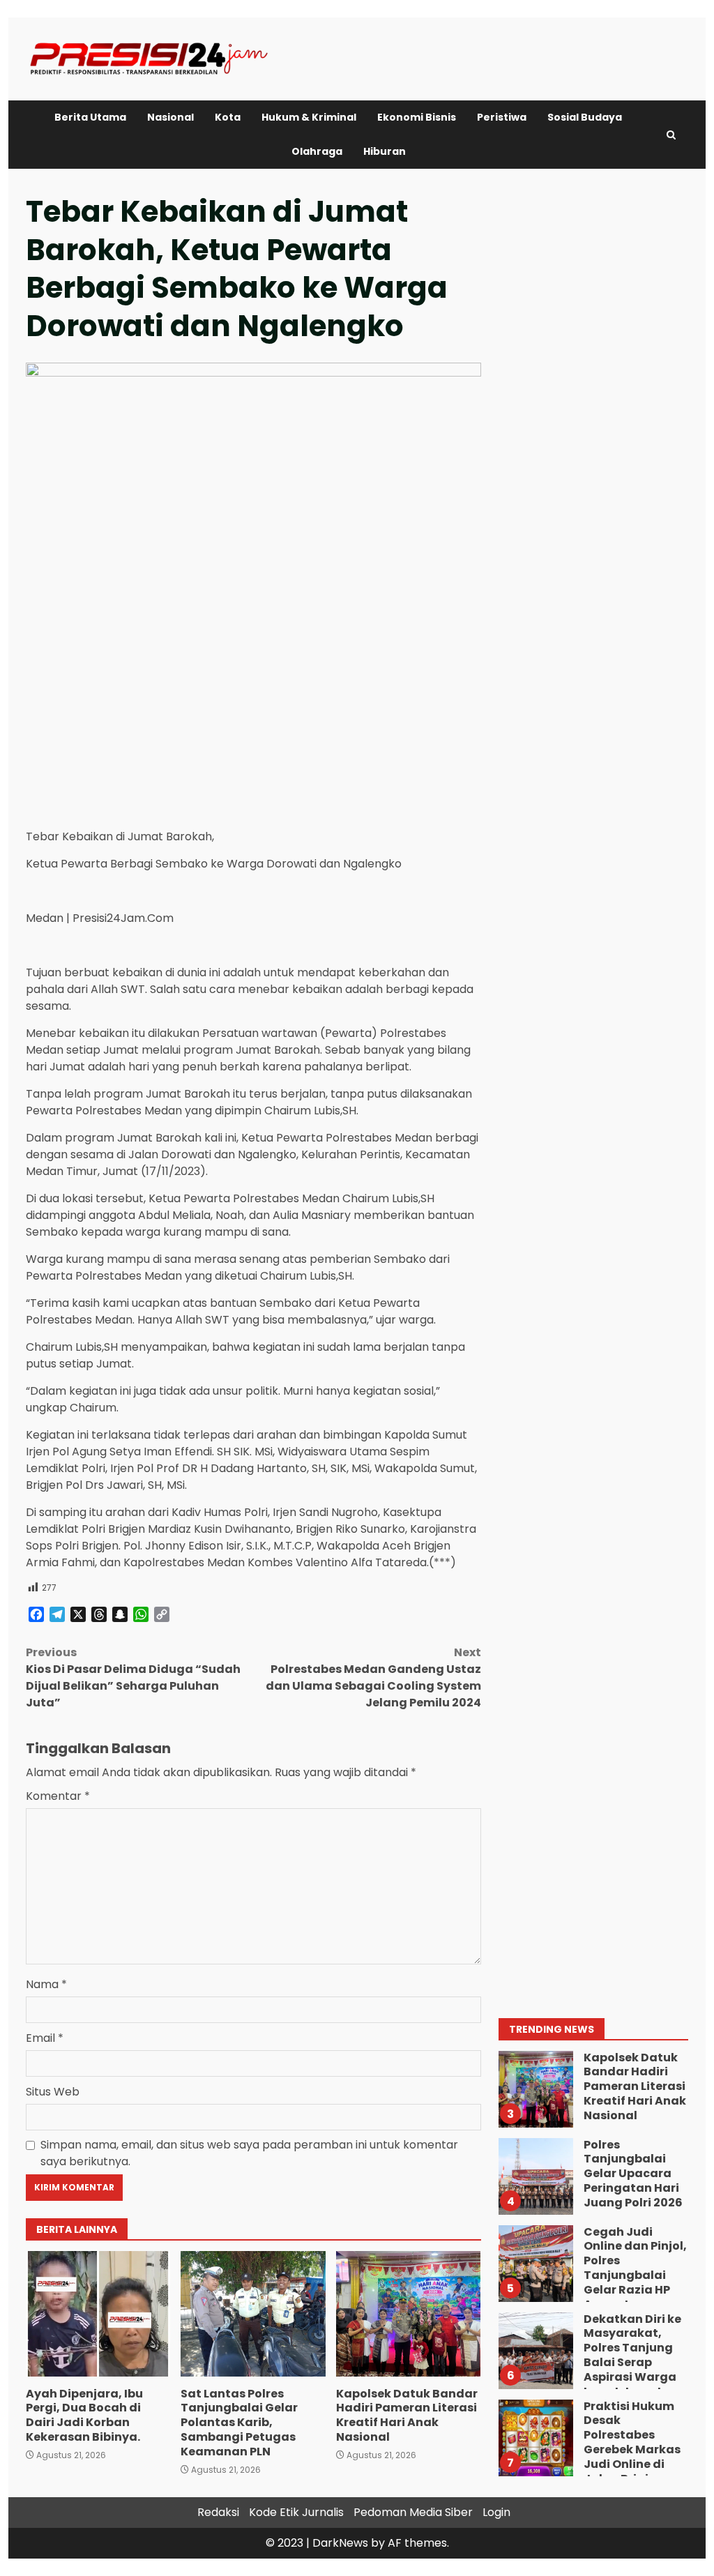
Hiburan (385, 151)
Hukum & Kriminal (309, 117)
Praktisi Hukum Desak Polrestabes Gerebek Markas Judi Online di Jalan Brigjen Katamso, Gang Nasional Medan (535, 2438)
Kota (228, 117)
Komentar (58, 1796)
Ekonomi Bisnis (417, 117)
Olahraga (317, 151)
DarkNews (340, 2543)
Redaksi (218, 2512)
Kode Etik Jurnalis (296, 2512)
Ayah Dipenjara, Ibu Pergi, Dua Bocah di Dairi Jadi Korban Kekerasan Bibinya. (98, 2314)
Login (496, 2512)
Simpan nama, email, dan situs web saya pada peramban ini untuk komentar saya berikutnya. (249, 2153)
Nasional (170, 117)
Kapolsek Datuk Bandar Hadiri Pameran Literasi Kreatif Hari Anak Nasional (408, 2314)
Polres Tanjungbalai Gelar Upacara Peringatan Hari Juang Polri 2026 (535, 2176)
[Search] (671, 135)
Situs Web (53, 2092)
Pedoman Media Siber (413, 2512)
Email (45, 2038)
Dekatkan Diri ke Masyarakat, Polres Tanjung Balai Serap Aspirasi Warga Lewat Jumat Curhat (535, 2351)
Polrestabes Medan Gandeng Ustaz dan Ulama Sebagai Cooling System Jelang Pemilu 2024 (373, 1677)
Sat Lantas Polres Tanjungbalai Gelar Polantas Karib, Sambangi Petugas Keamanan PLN (253, 2314)
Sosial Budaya (585, 117)
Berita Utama (90, 117)
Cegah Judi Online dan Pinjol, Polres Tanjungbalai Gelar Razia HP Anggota (535, 2264)
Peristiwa (502, 117)
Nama (46, 1984)
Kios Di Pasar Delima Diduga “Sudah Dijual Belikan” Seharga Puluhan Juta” (133, 1677)
